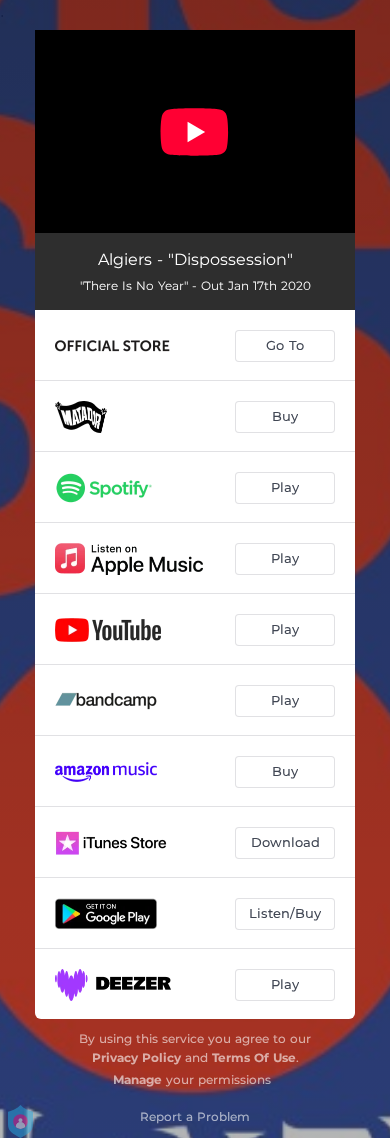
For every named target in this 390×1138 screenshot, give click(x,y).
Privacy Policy (136, 1057)
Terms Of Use (254, 1057)
